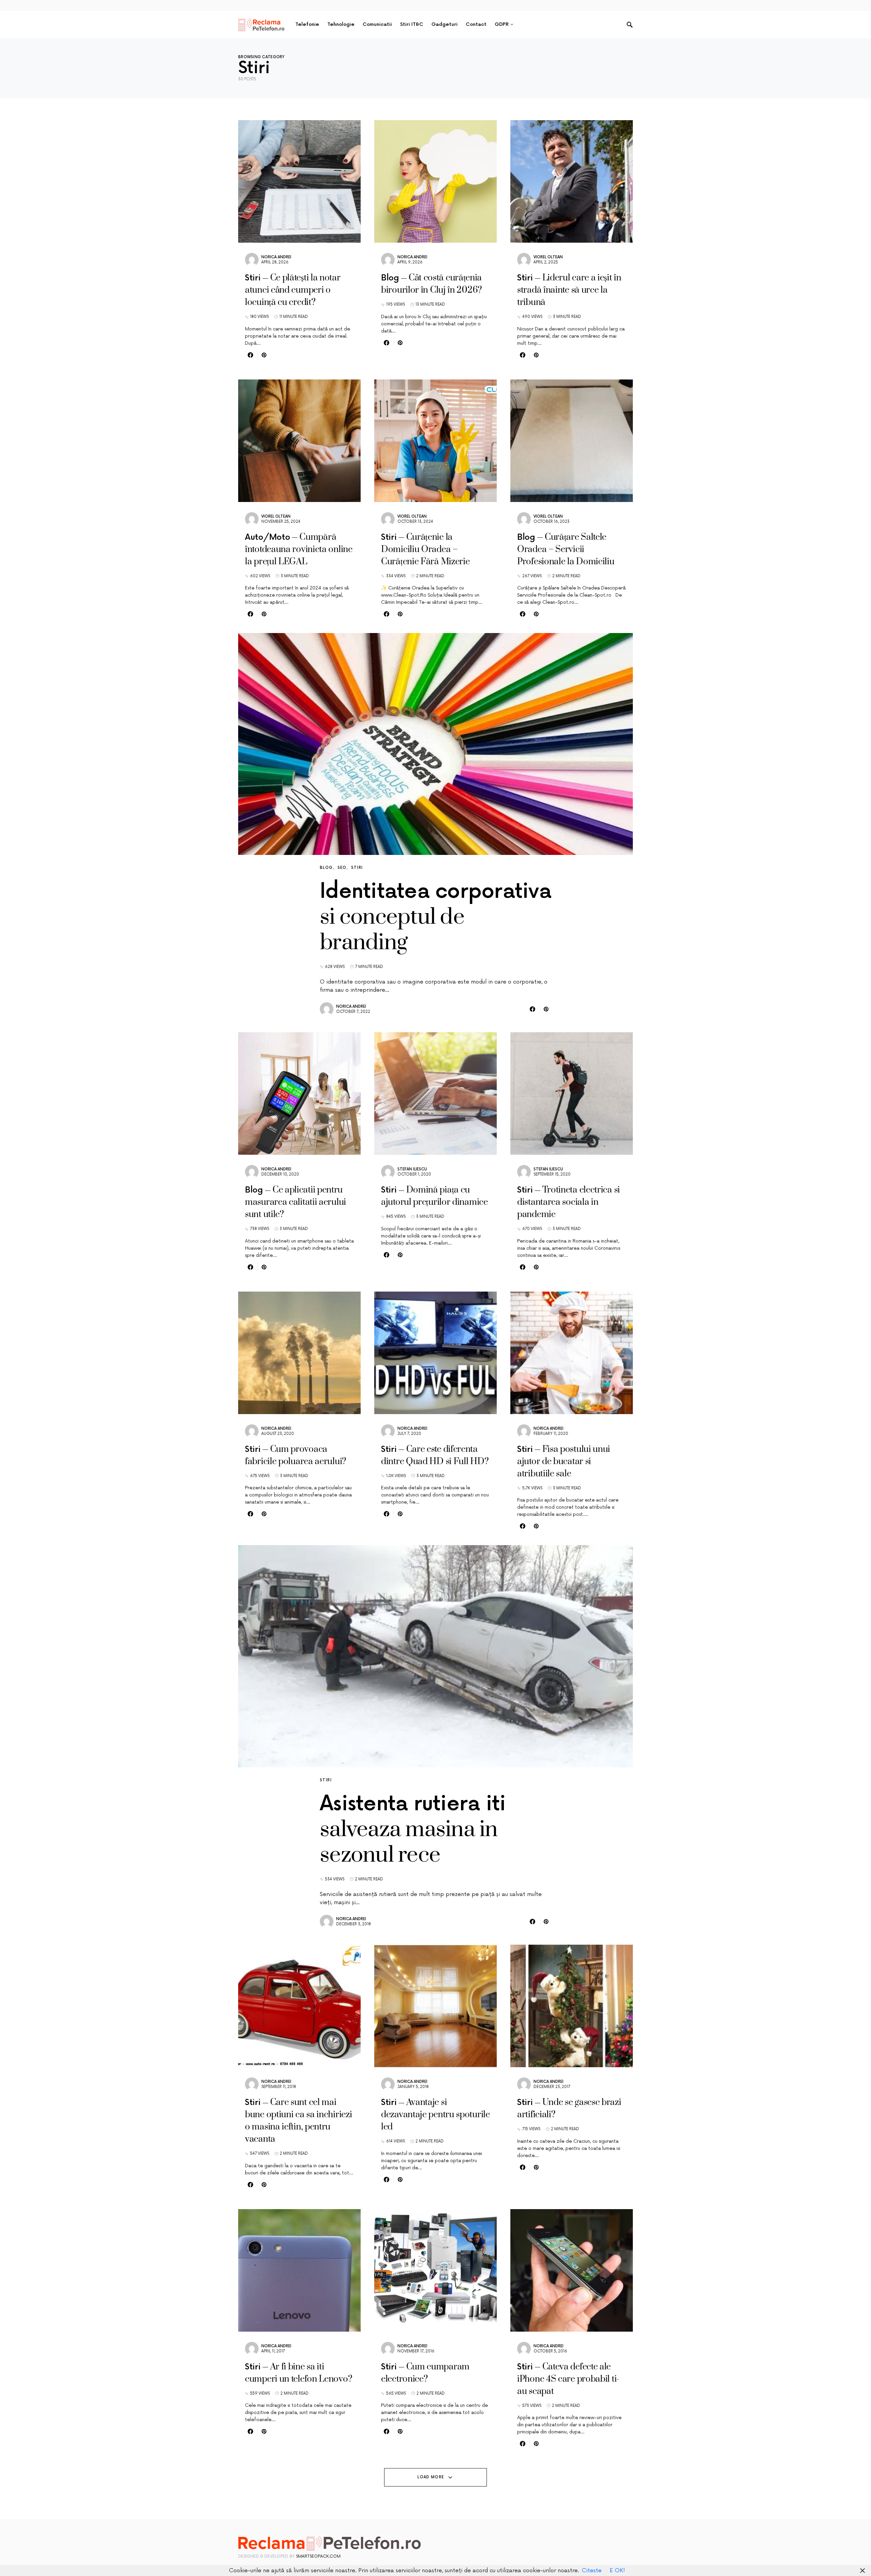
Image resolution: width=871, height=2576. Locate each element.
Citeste (592, 2571)
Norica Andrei (276, 257)
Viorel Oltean (548, 257)
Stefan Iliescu (412, 1169)
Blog (326, 868)
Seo (342, 868)
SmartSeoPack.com (318, 2556)
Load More (431, 2477)
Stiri (357, 868)
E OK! (617, 2571)
